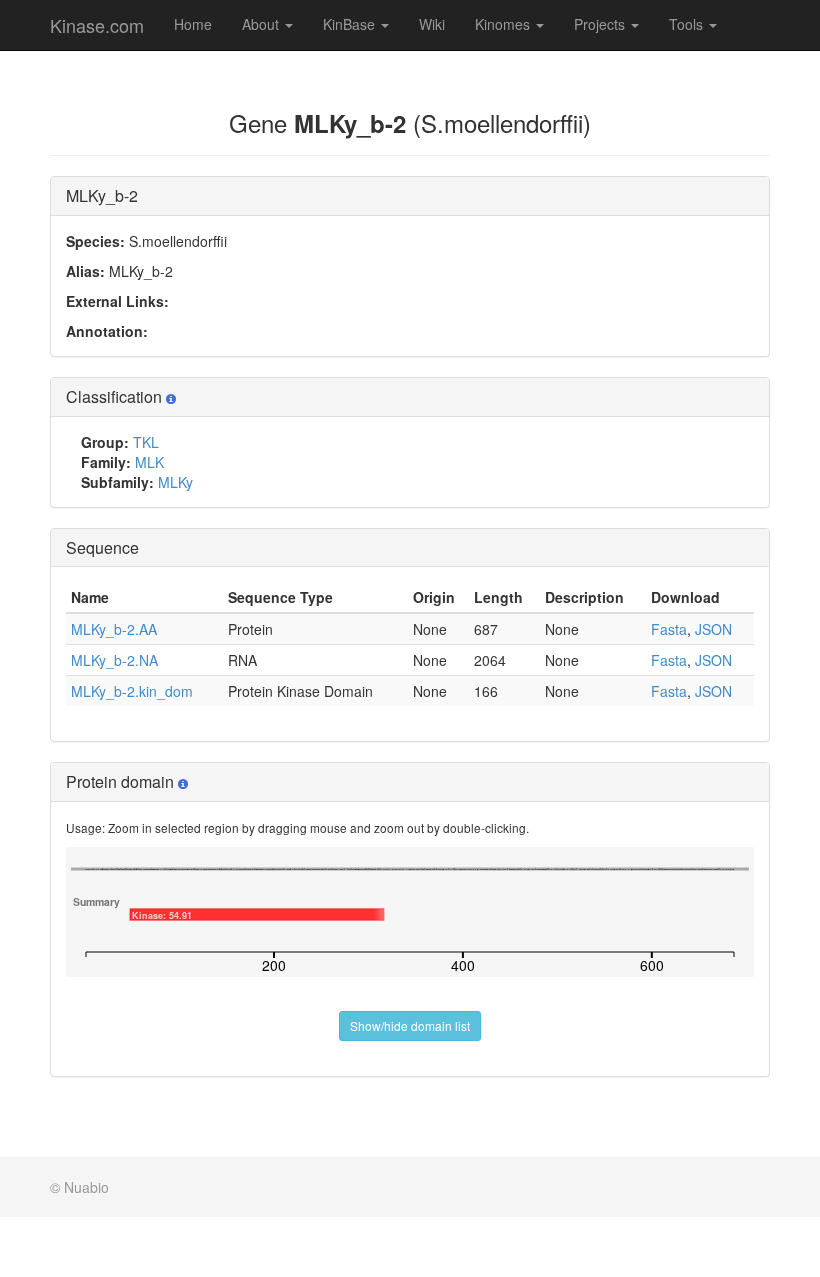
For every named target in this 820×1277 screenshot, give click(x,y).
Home (193, 24)
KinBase (351, 24)
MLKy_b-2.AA (114, 629)
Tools (688, 24)
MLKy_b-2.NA (114, 660)
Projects (601, 24)
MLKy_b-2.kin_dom (132, 691)
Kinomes (504, 24)
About (262, 24)
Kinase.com (97, 25)
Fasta (669, 629)
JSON (713, 629)
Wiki (432, 24)
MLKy (175, 482)
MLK (149, 462)
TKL (146, 442)
